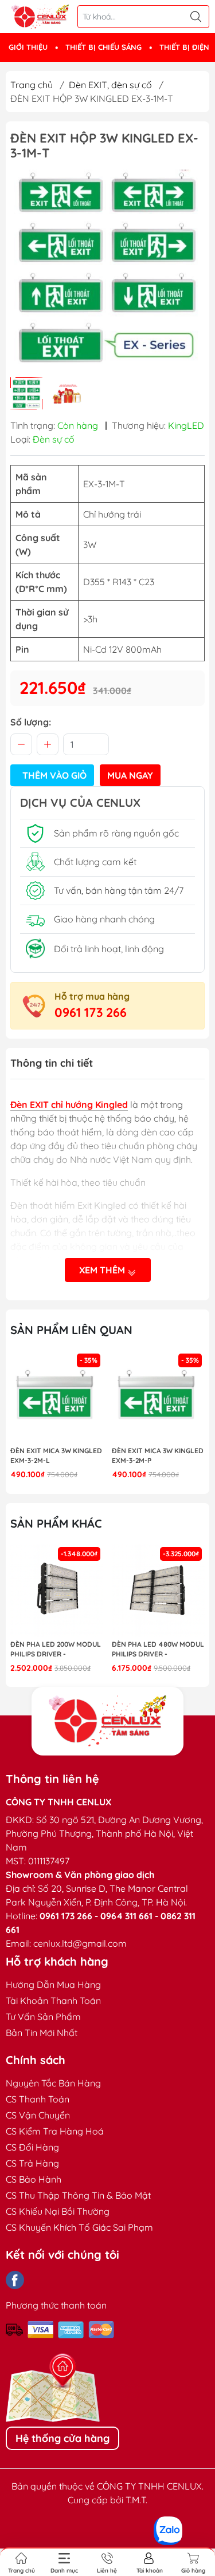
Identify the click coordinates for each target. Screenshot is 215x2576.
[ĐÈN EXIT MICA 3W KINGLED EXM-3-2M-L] (57, 1397)
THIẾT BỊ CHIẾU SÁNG (103, 47)
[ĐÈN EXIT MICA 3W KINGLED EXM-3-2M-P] (158, 1397)
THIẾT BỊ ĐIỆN (184, 47)
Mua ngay (130, 775)
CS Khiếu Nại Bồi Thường (58, 2211)
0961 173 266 (91, 1012)
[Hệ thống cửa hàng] (107, 1721)
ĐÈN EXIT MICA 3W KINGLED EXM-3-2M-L (56, 1455)
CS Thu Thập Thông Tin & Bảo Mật (78, 2195)
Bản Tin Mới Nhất (42, 2033)
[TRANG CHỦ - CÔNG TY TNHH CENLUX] (40, 17)
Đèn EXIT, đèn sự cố (110, 85)
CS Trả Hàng (32, 2163)
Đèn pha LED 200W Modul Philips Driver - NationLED (56, 1650)
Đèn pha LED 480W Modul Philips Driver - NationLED (158, 1650)
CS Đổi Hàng (32, 2147)
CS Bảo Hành (34, 2179)
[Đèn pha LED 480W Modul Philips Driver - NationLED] (158, 1591)
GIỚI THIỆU (28, 47)
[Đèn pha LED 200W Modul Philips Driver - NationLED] (57, 1591)
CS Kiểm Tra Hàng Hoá (55, 2131)
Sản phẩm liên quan (71, 1330)
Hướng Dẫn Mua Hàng (53, 1985)
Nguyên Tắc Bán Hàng (53, 2083)
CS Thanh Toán (38, 2099)
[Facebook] (15, 2280)
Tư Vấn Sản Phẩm (43, 2017)
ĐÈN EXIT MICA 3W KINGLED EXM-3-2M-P (158, 1455)
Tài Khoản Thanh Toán (53, 2001)
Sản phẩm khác (56, 1523)
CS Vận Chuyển (38, 2115)
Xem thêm (103, 1270)
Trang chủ (32, 85)
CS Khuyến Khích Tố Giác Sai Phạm (79, 2227)
